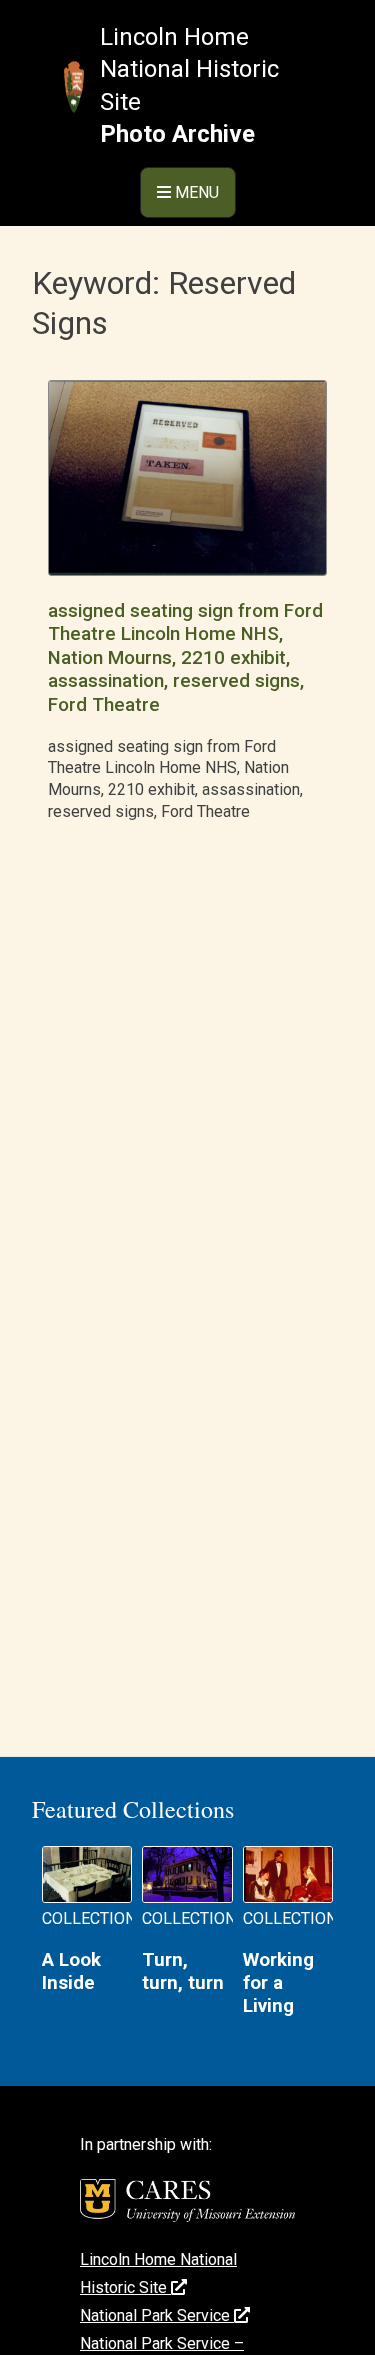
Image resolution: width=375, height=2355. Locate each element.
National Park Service (157, 2315)
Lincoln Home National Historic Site (189, 69)
